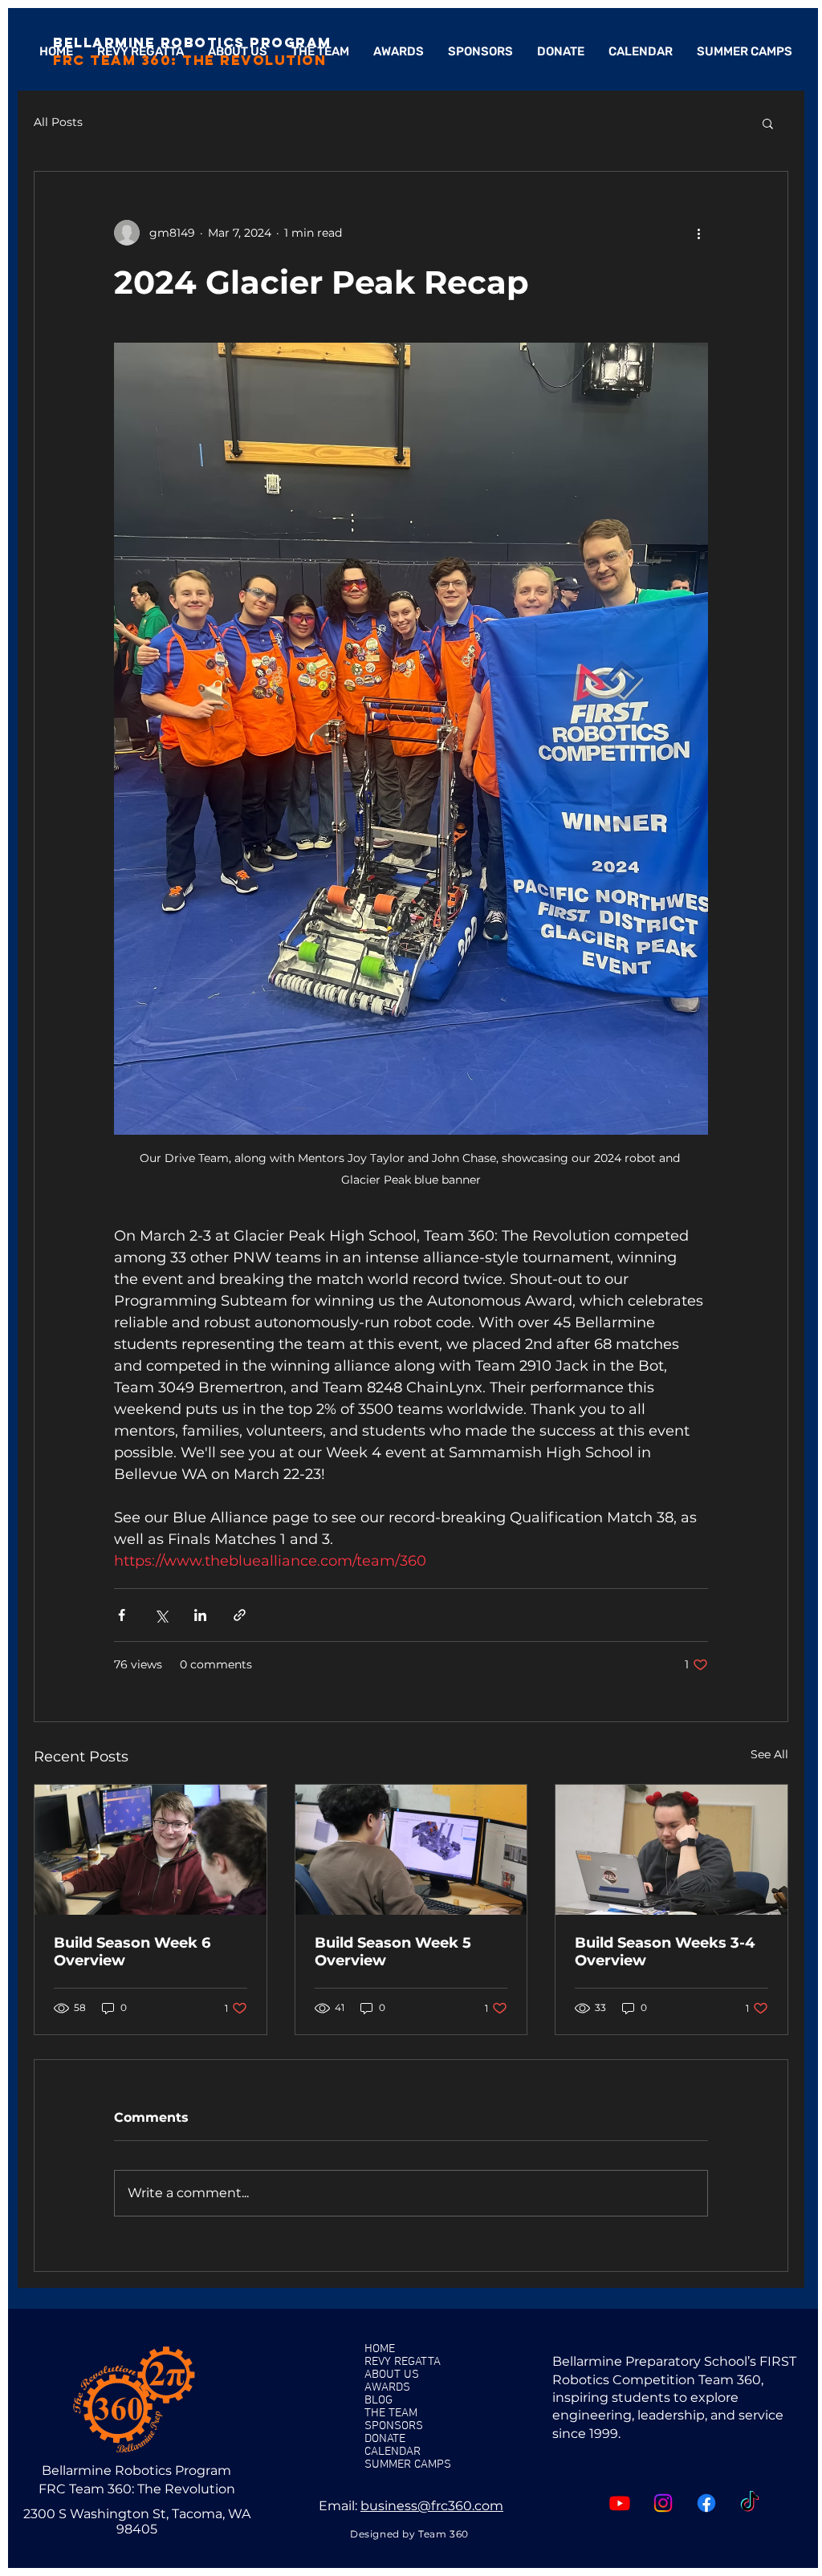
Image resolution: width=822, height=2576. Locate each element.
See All (769, 1754)
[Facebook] (706, 2503)
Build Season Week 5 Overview (393, 1952)
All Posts (58, 122)
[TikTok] (750, 2503)
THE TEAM (391, 2413)
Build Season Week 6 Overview (132, 1952)
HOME (380, 2349)
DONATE (385, 2439)
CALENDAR (393, 2452)
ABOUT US (392, 2375)
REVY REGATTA (403, 2362)
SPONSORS (394, 2426)
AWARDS (387, 2387)
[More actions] (698, 233)
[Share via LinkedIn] (200, 1615)
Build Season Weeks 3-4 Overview (665, 1952)
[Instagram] (663, 2503)
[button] (768, 123)
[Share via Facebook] (122, 1615)
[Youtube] (620, 2503)
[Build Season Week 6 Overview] (151, 1850)
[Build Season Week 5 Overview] (411, 1850)
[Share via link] (240, 1615)
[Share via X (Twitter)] (161, 1615)
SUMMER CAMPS (408, 2464)
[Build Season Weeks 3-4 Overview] (671, 1850)
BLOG (378, 2400)
